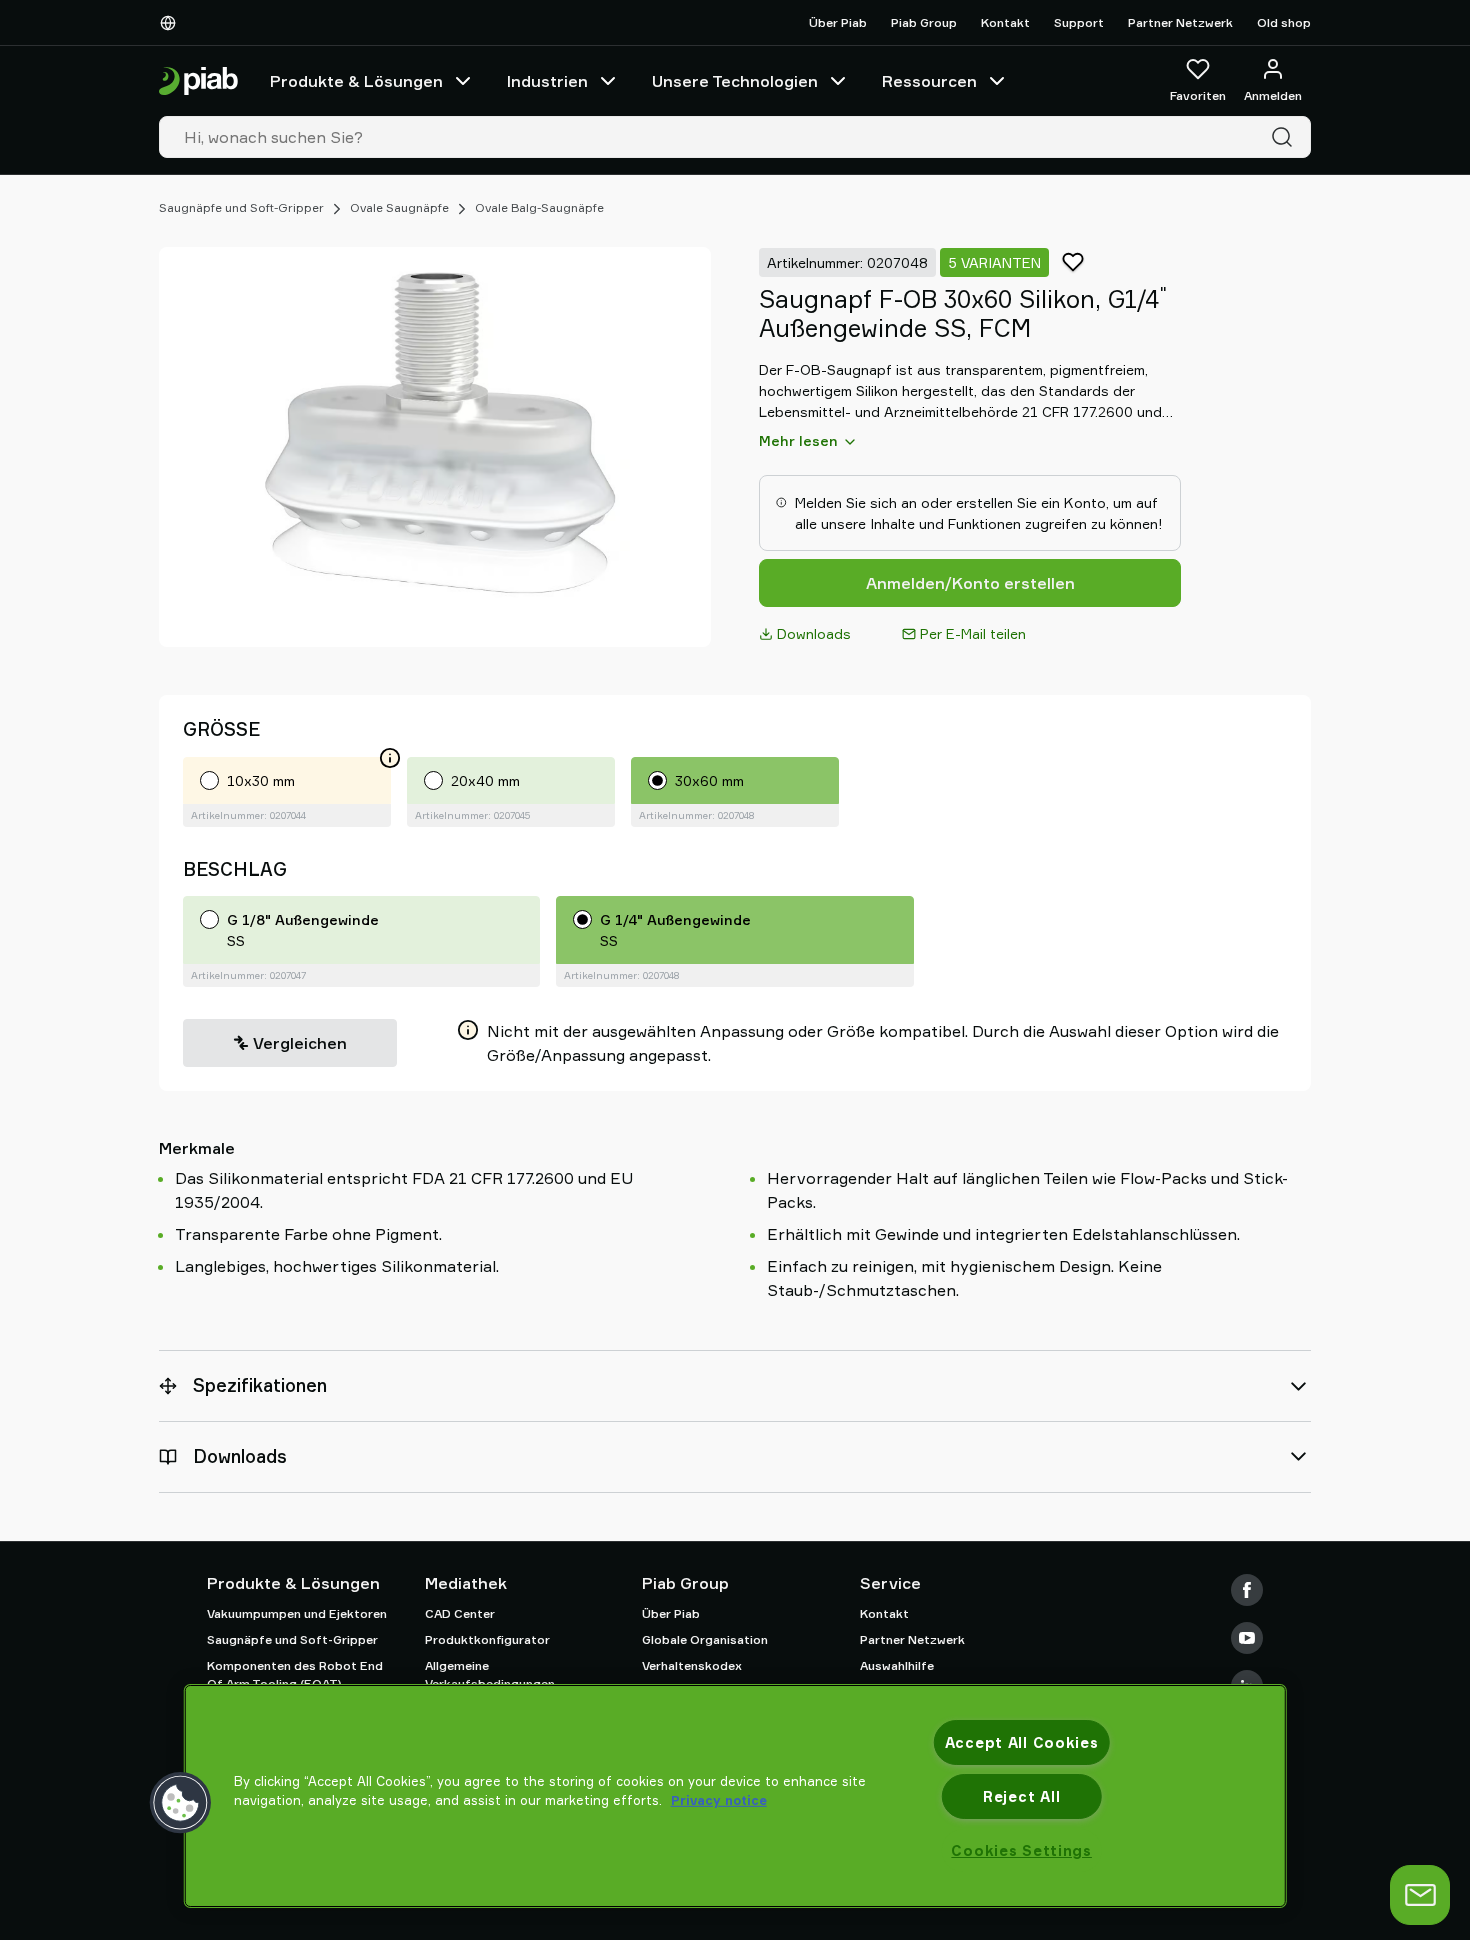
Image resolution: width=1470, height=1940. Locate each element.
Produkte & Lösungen (356, 81)
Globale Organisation (705, 1639)
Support (1079, 22)
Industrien (547, 81)
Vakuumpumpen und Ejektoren (297, 1613)
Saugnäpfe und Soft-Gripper (241, 207)
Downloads (814, 633)
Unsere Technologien (735, 81)
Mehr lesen (798, 440)
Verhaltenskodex (692, 1665)
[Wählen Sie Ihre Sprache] (172, 23)
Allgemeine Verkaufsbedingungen (490, 1674)
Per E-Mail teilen (973, 633)
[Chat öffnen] (1420, 1895)
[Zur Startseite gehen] (198, 81)
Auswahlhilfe (897, 1665)
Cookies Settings (1021, 1850)
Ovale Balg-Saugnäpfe (539, 207)
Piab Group (924, 22)
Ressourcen (929, 81)
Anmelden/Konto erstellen (970, 583)
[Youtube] (1247, 1638)
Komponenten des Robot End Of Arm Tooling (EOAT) (295, 1674)
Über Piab (838, 22)
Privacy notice (719, 1800)
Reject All (1021, 1796)
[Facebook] (1247, 1590)
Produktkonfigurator (487, 1639)
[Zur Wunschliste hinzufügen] (1073, 262)
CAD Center (460, 1613)
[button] (181, 1803)
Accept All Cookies (1022, 1742)
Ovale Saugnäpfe (399, 207)
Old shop (1284, 22)
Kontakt (1005, 22)
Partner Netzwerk (1180, 22)
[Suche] (1286, 137)
